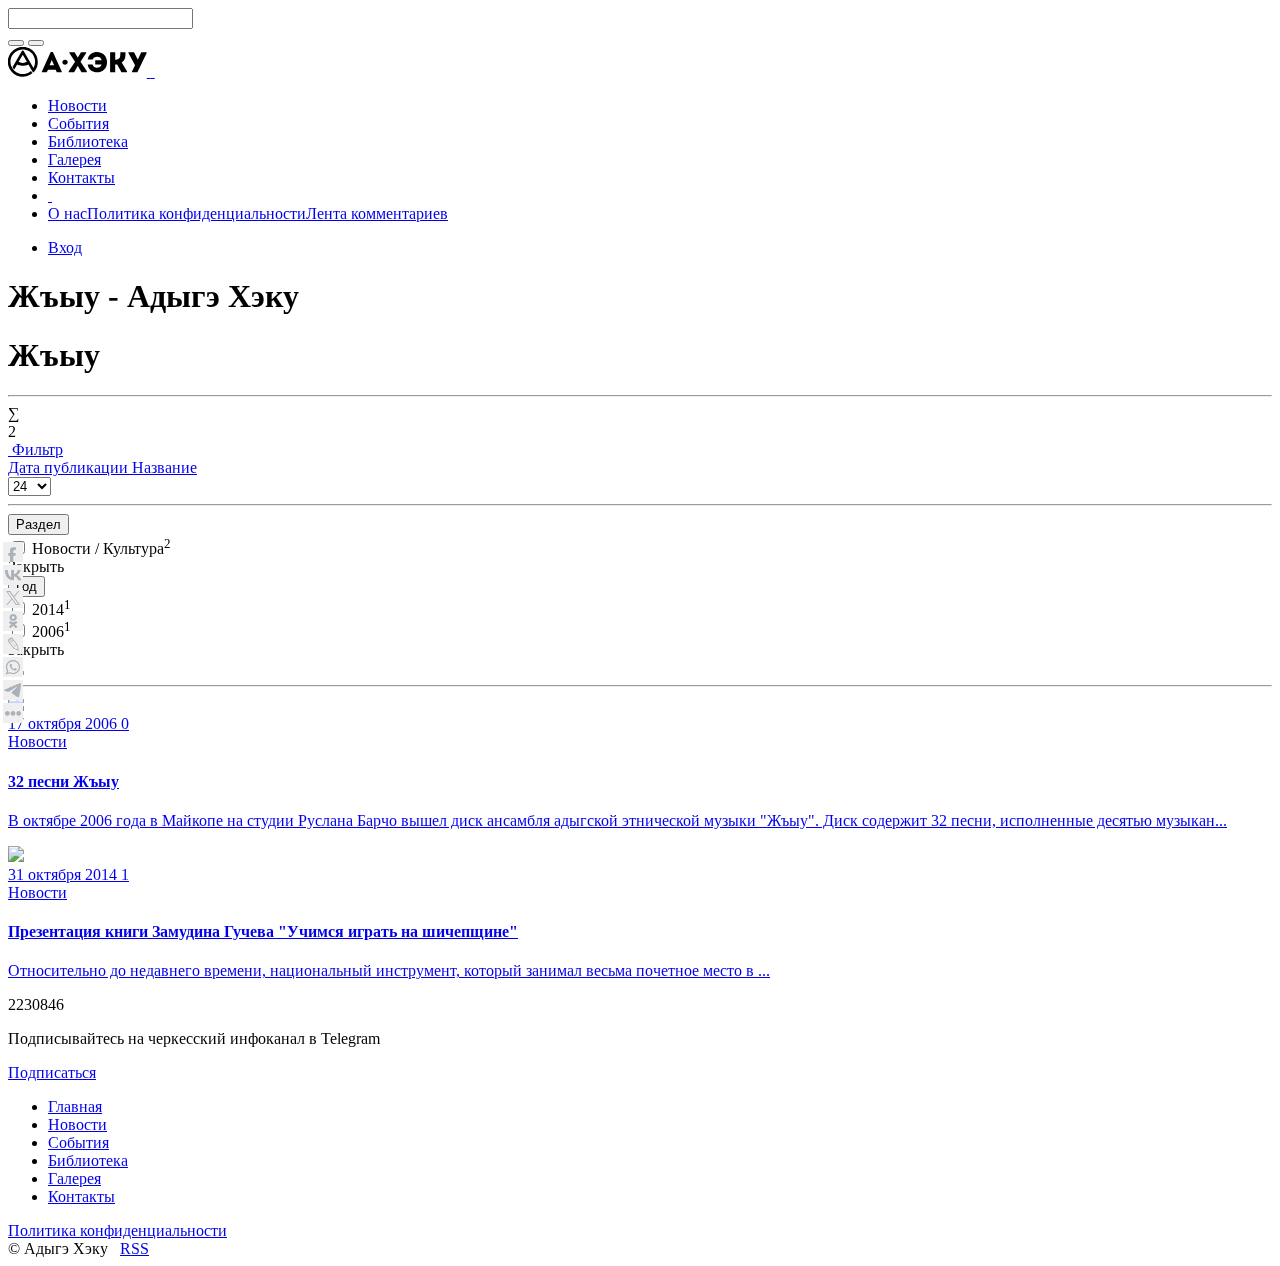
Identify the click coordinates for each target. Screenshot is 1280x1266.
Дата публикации (70, 467)
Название (164, 467)
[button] (153, 71)
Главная (75, 1106)
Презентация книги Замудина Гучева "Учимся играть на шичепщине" (263, 931)
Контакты (81, 1196)
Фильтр (35, 449)
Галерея (74, 1178)
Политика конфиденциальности (196, 213)
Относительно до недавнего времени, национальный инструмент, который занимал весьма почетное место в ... (389, 970)
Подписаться (52, 1072)
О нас (67, 213)
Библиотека (88, 1160)
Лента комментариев (377, 213)
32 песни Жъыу (63, 781)
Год (26, 586)
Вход (65, 247)
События (78, 1142)
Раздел (38, 524)
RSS (134, 1248)
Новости (37, 741)
